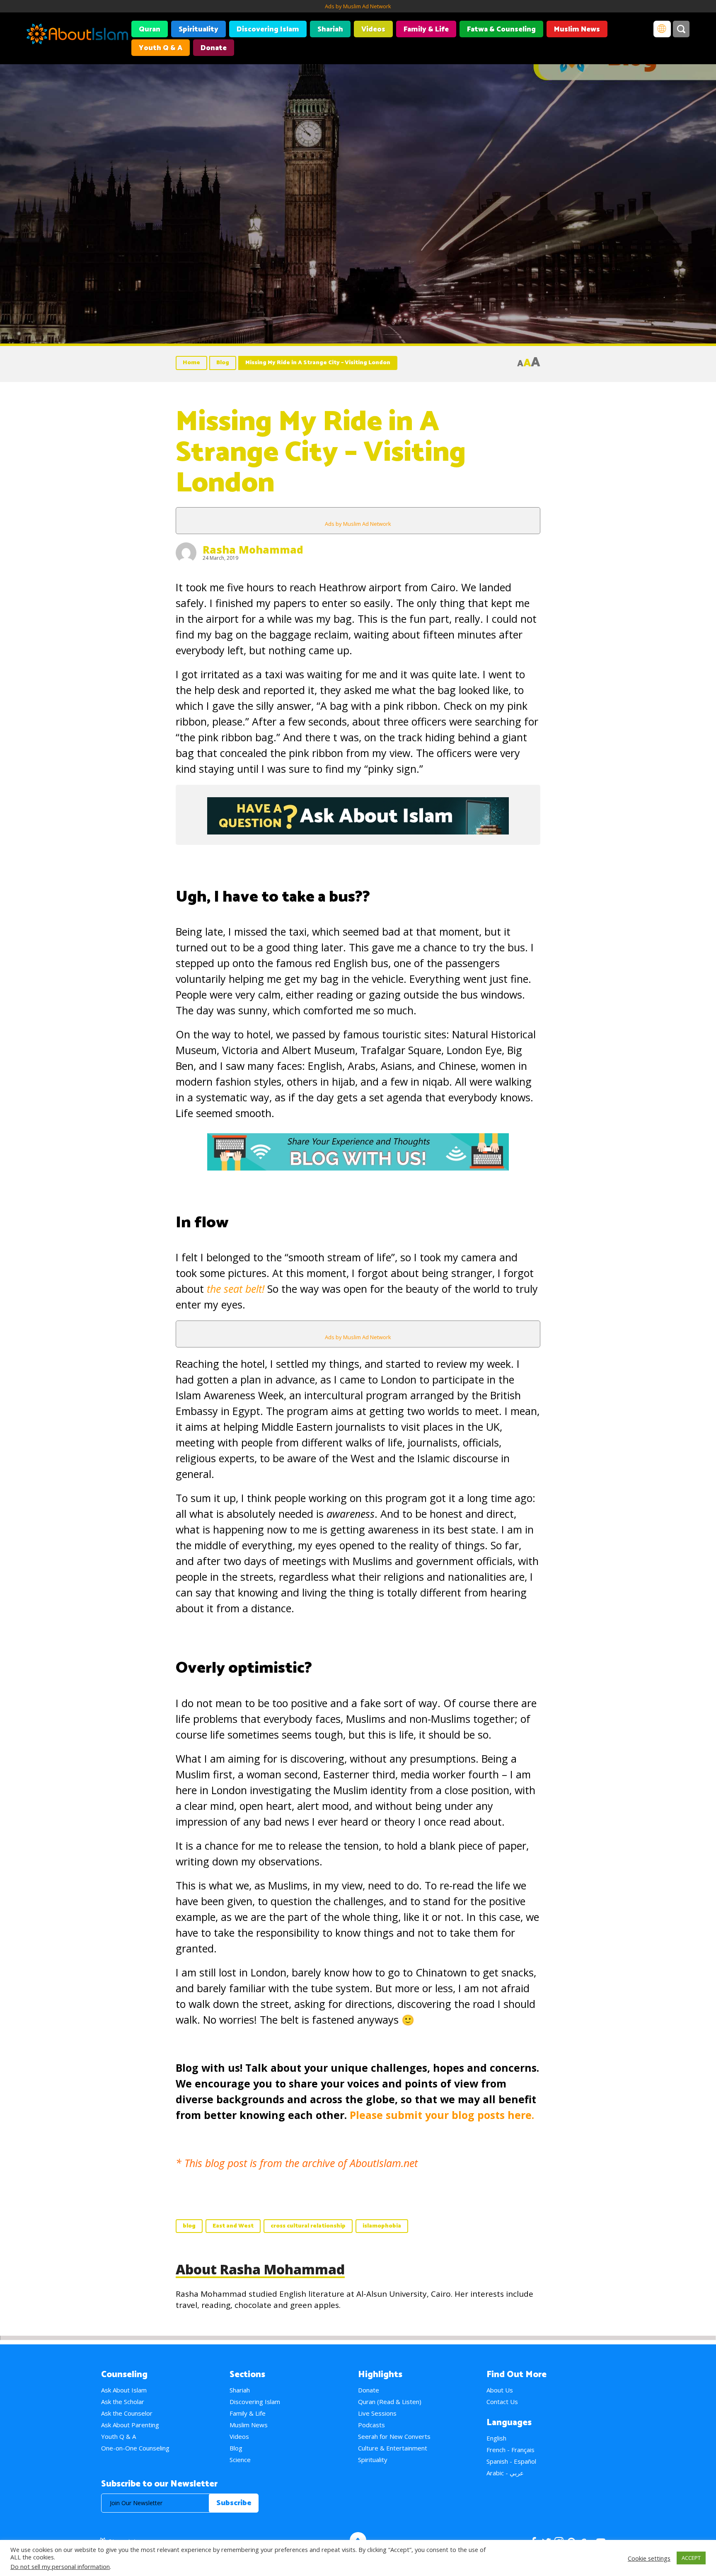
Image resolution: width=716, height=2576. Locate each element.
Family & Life (426, 29)
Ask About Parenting (130, 2425)
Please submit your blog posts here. (442, 2115)
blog (189, 2226)
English (496, 2438)
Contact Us (502, 2402)
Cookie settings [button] (649, 2558)
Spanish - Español (511, 2461)
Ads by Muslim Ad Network (358, 6)
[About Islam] (77, 35)
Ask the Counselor (127, 2413)
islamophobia (382, 2226)
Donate (214, 48)
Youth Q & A (161, 48)
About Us (500, 2390)
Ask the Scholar (123, 2402)
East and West (233, 2226)
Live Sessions (377, 2413)
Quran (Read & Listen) (390, 2402)
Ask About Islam (124, 2390)
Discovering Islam (268, 29)
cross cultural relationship (308, 2226)
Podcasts (371, 2425)
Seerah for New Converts (394, 2436)
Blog (223, 363)
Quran (150, 29)
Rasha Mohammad (253, 549)
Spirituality (198, 29)
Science (240, 2460)
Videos (373, 29)
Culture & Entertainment (393, 2448)
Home (191, 363)
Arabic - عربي (505, 2473)
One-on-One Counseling (135, 2448)
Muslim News (577, 29)
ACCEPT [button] (691, 2558)
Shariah (330, 29)
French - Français (510, 2450)
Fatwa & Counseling (501, 29)
